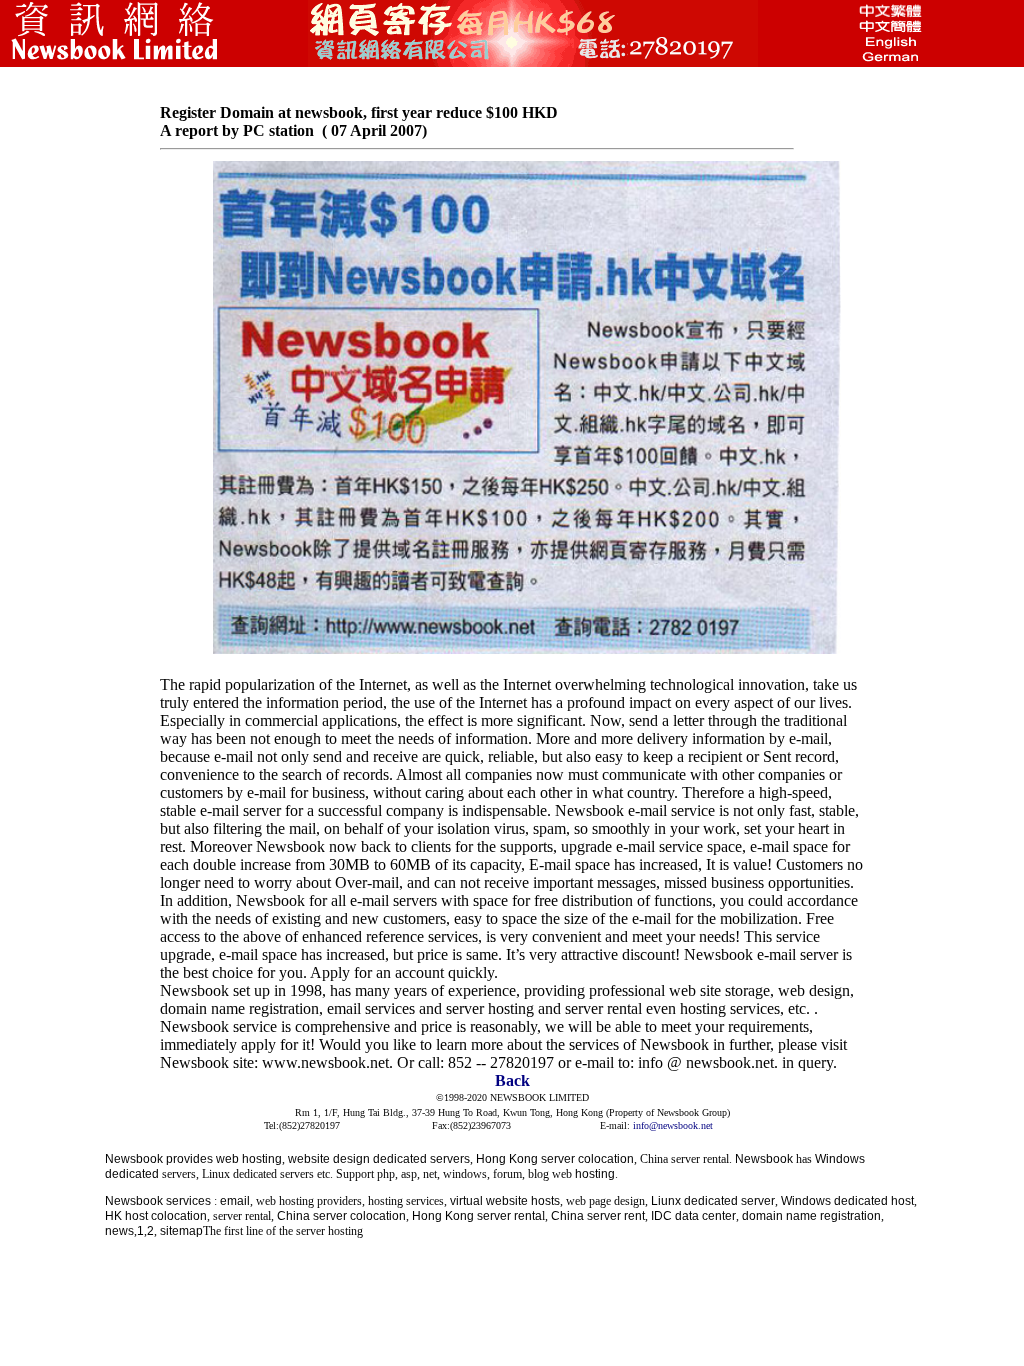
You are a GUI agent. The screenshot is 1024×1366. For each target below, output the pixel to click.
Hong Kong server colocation (555, 1159)
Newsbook (134, 1159)
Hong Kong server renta (477, 1216)
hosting (595, 1174)
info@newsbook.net (673, 1125)
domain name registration (811, 1216)
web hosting (249, 1159)
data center (705, 1216)
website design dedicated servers (379, 1159)
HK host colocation (156, 1216)
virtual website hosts (505, 1201)
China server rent (598, 1216)
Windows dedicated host (847, 1201)
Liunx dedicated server (713, 1201)
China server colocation (341, 1216)
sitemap (181, 1231)
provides (189, 1159)
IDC (661, 1216)
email (235, 1201)
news (119, 1231)
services (188, 1201)
